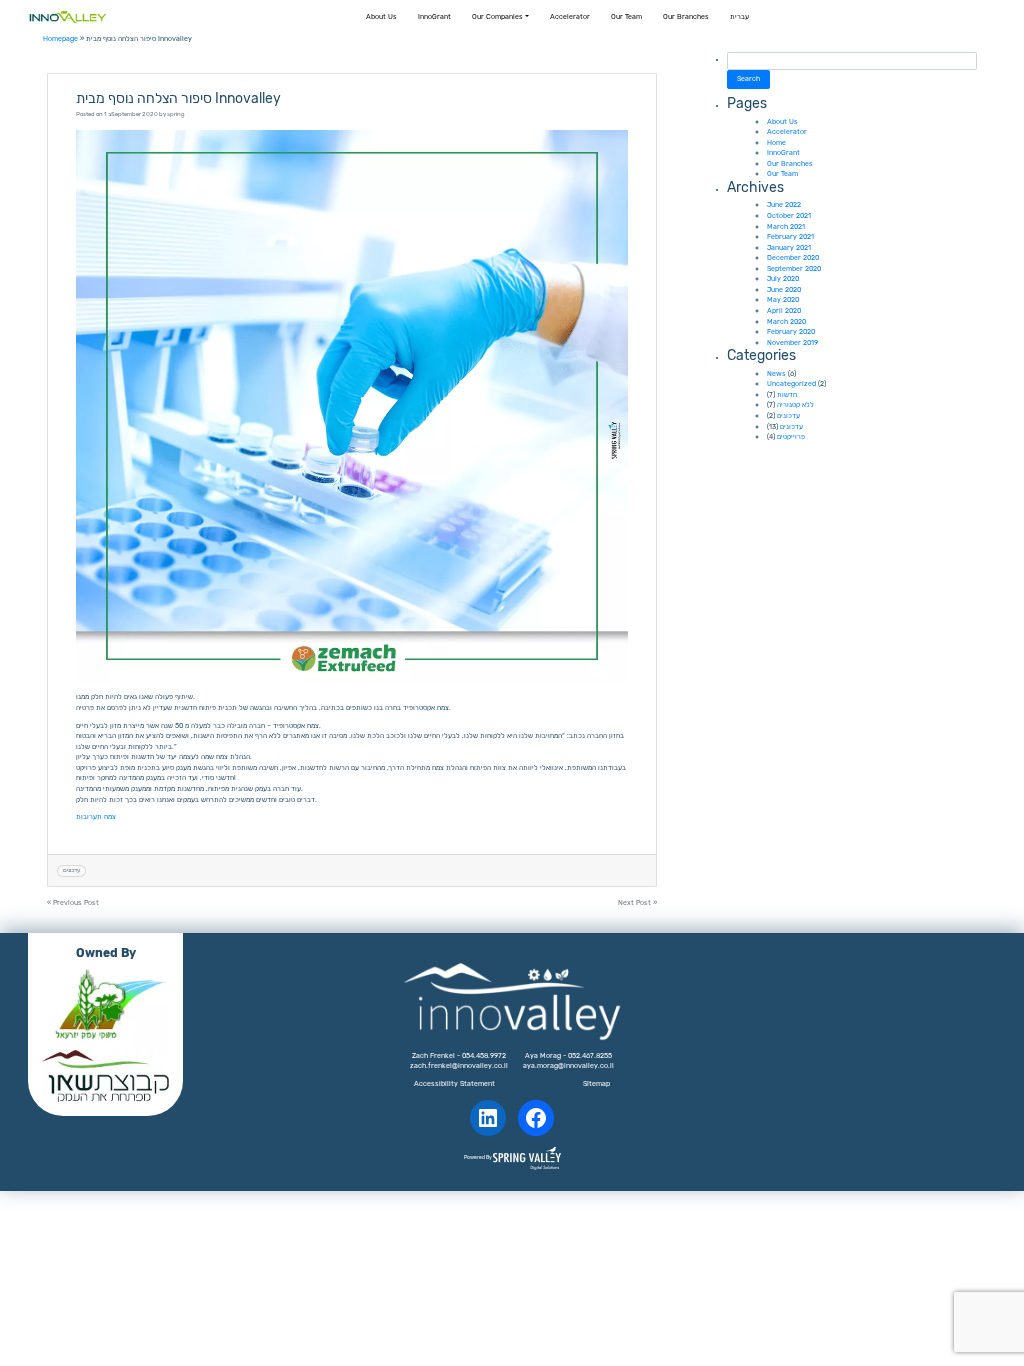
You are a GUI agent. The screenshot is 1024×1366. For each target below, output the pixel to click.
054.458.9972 (484, 1055)
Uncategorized (791, 383)
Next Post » (637, 902)
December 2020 (793, 257)
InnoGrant (434, 16)
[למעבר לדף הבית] (68, 17)
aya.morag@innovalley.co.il (568, 1065)
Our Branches (686, 16)
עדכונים (71, 870)
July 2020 (783, 278)
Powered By (478, 1157)
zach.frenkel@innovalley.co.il (459, 1065)
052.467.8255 (590, 1055)
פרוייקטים (791, 436)
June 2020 (784, 289)
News (776, 373)
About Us (381, 16)
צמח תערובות (96, 816)
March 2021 (786, 226)
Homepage (60, 38)
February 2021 (790, 236)
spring (176, 114)
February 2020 (791, 331)
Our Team (626, 16)
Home (776, 142)
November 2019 (792, 342)
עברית (739, 16)
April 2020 (784, 310)
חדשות (787, 394)
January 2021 (789, 247)
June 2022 (784, 204)
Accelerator (570, 16)
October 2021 (789, 215)
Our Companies (497, 16)
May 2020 (783, 299)
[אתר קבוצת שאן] (105, 1076)
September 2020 (794, 268)
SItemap (596, 1083)
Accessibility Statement (454, 1083)
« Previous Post (73, 902)
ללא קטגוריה (795, 404)
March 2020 (786, 321)
